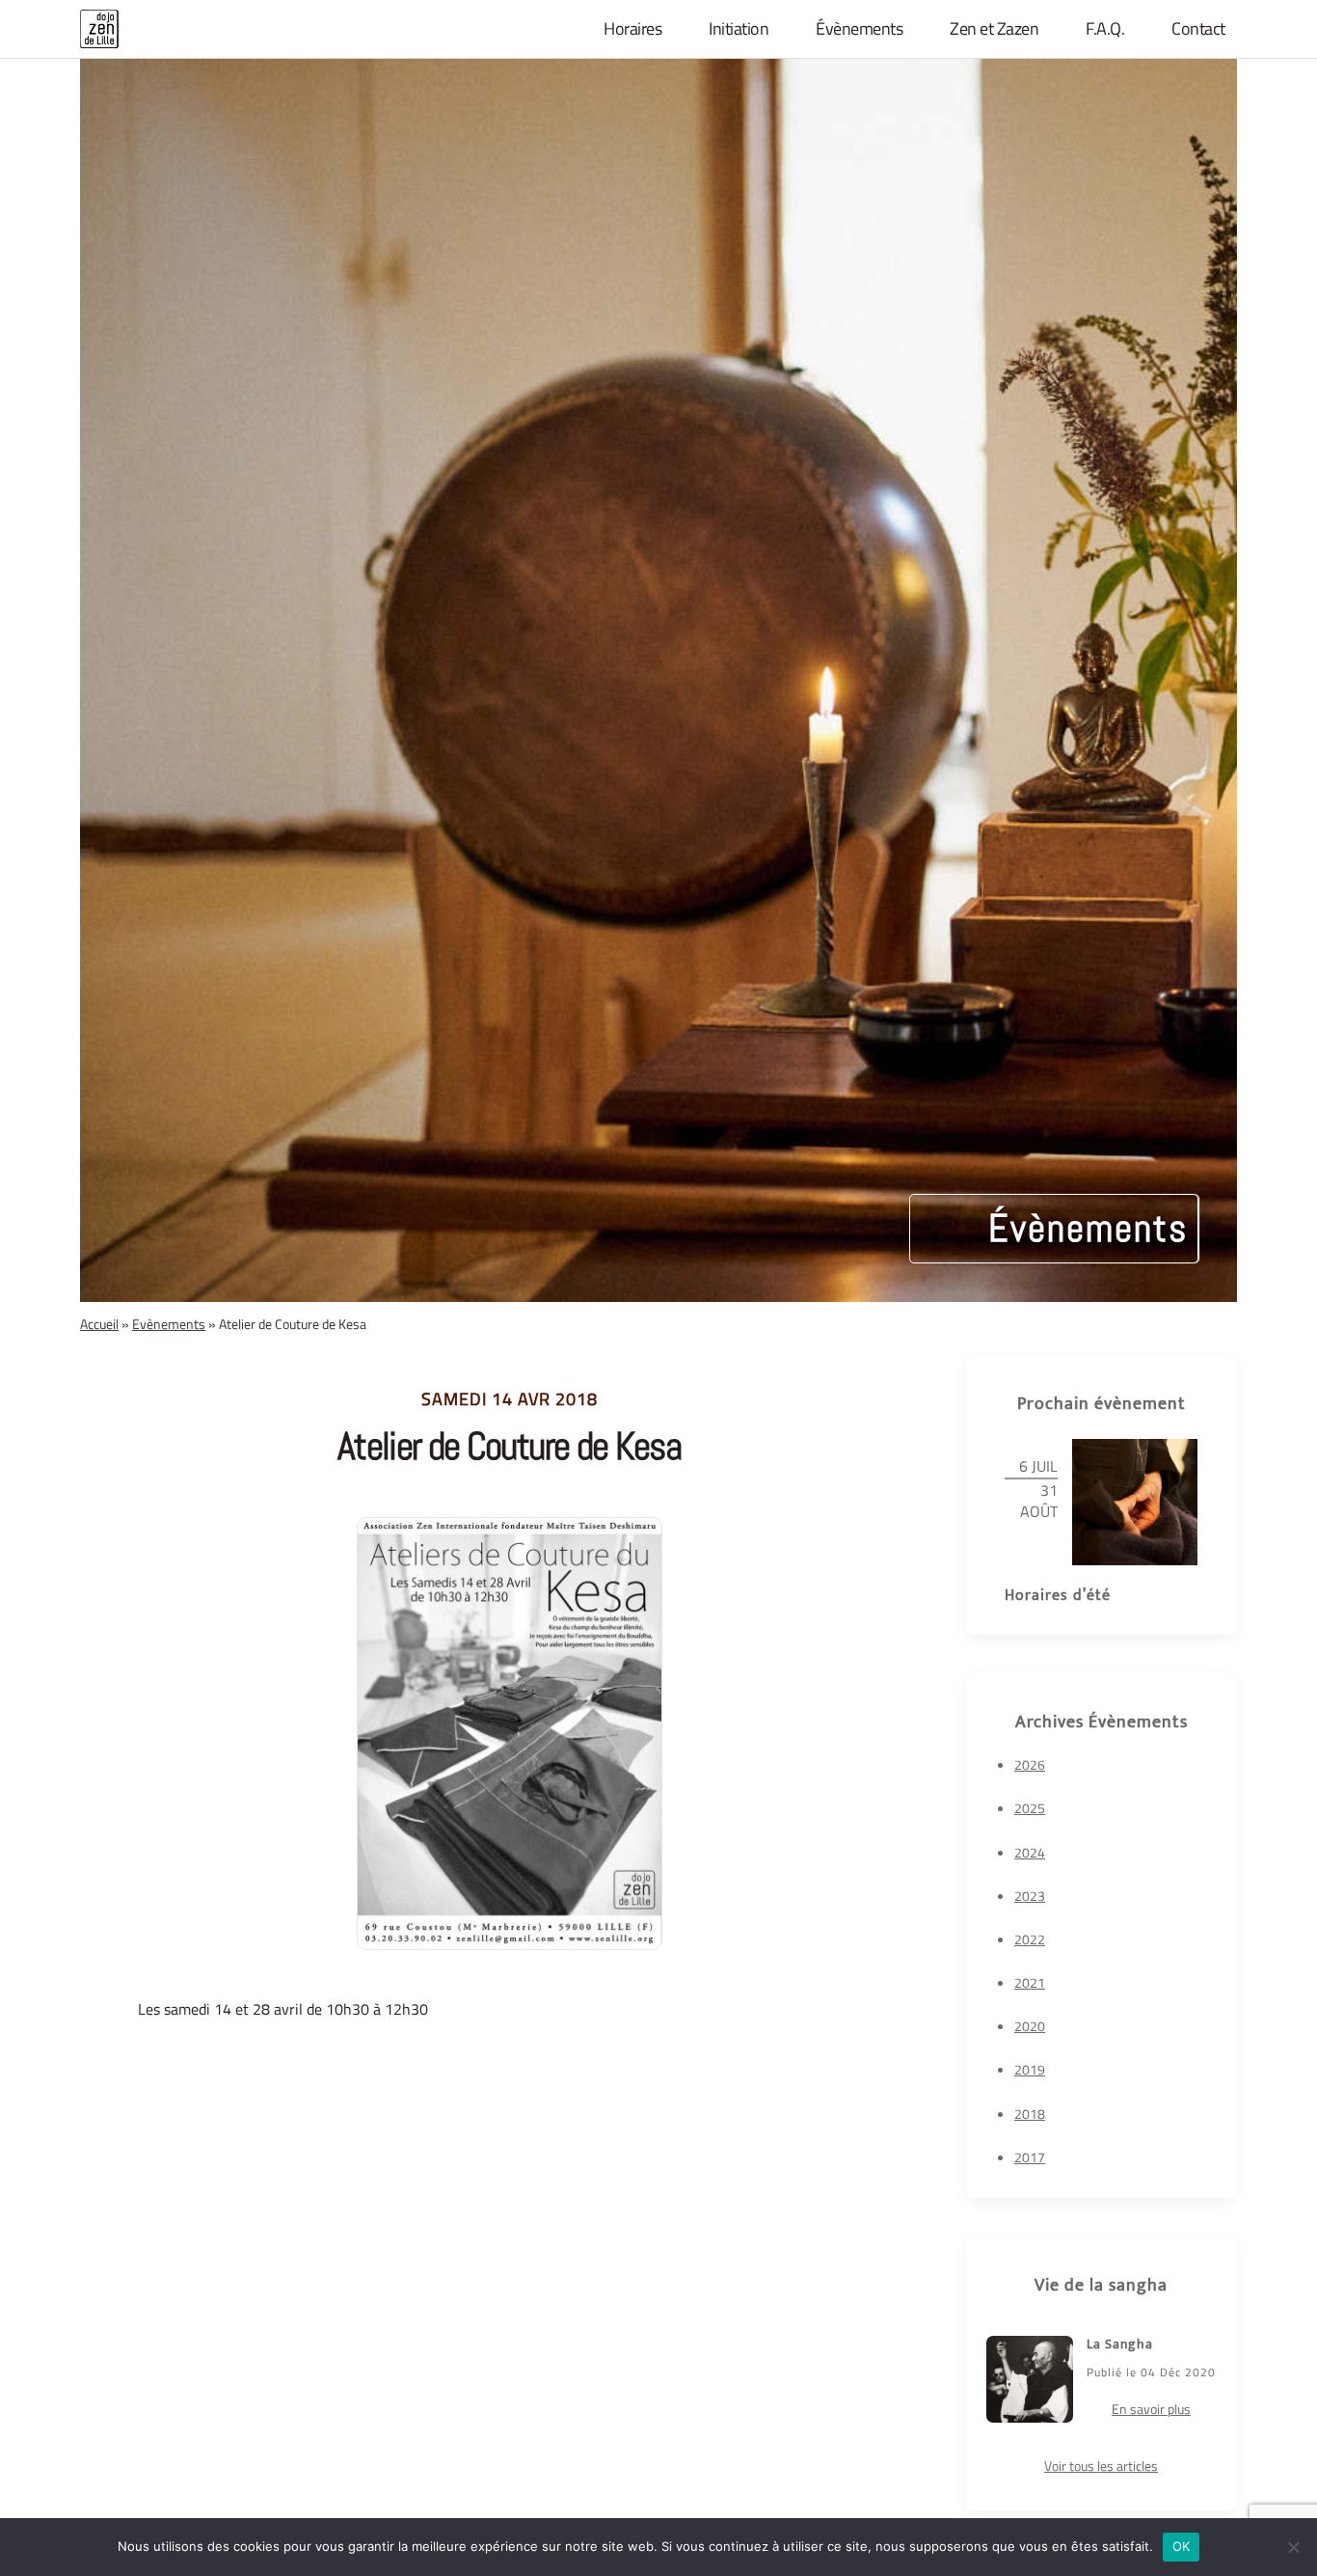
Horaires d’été (1058, 1596)
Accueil (99, 1324)
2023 (1030, 1896)
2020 (1030, 2026)
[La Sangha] (1030, 2380)
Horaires (632, 29)
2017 (1030, 2157)
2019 (1030, 2069)
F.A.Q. (1105, 29)
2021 (1030, 1982)
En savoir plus (1151, 2409)
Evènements (169, 1324)
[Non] (1293, 2547)
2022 (1030, 1939)
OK (1182, 2546)
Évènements (859, 29)
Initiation (739, 29)
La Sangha (1120, 2344)
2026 (1030, 1764)
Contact (1198, 29)
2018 (1030, 2114)
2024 (1030, 1852)
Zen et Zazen (994, 29)
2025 (1030, 1808)
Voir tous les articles (1101, 2466)
